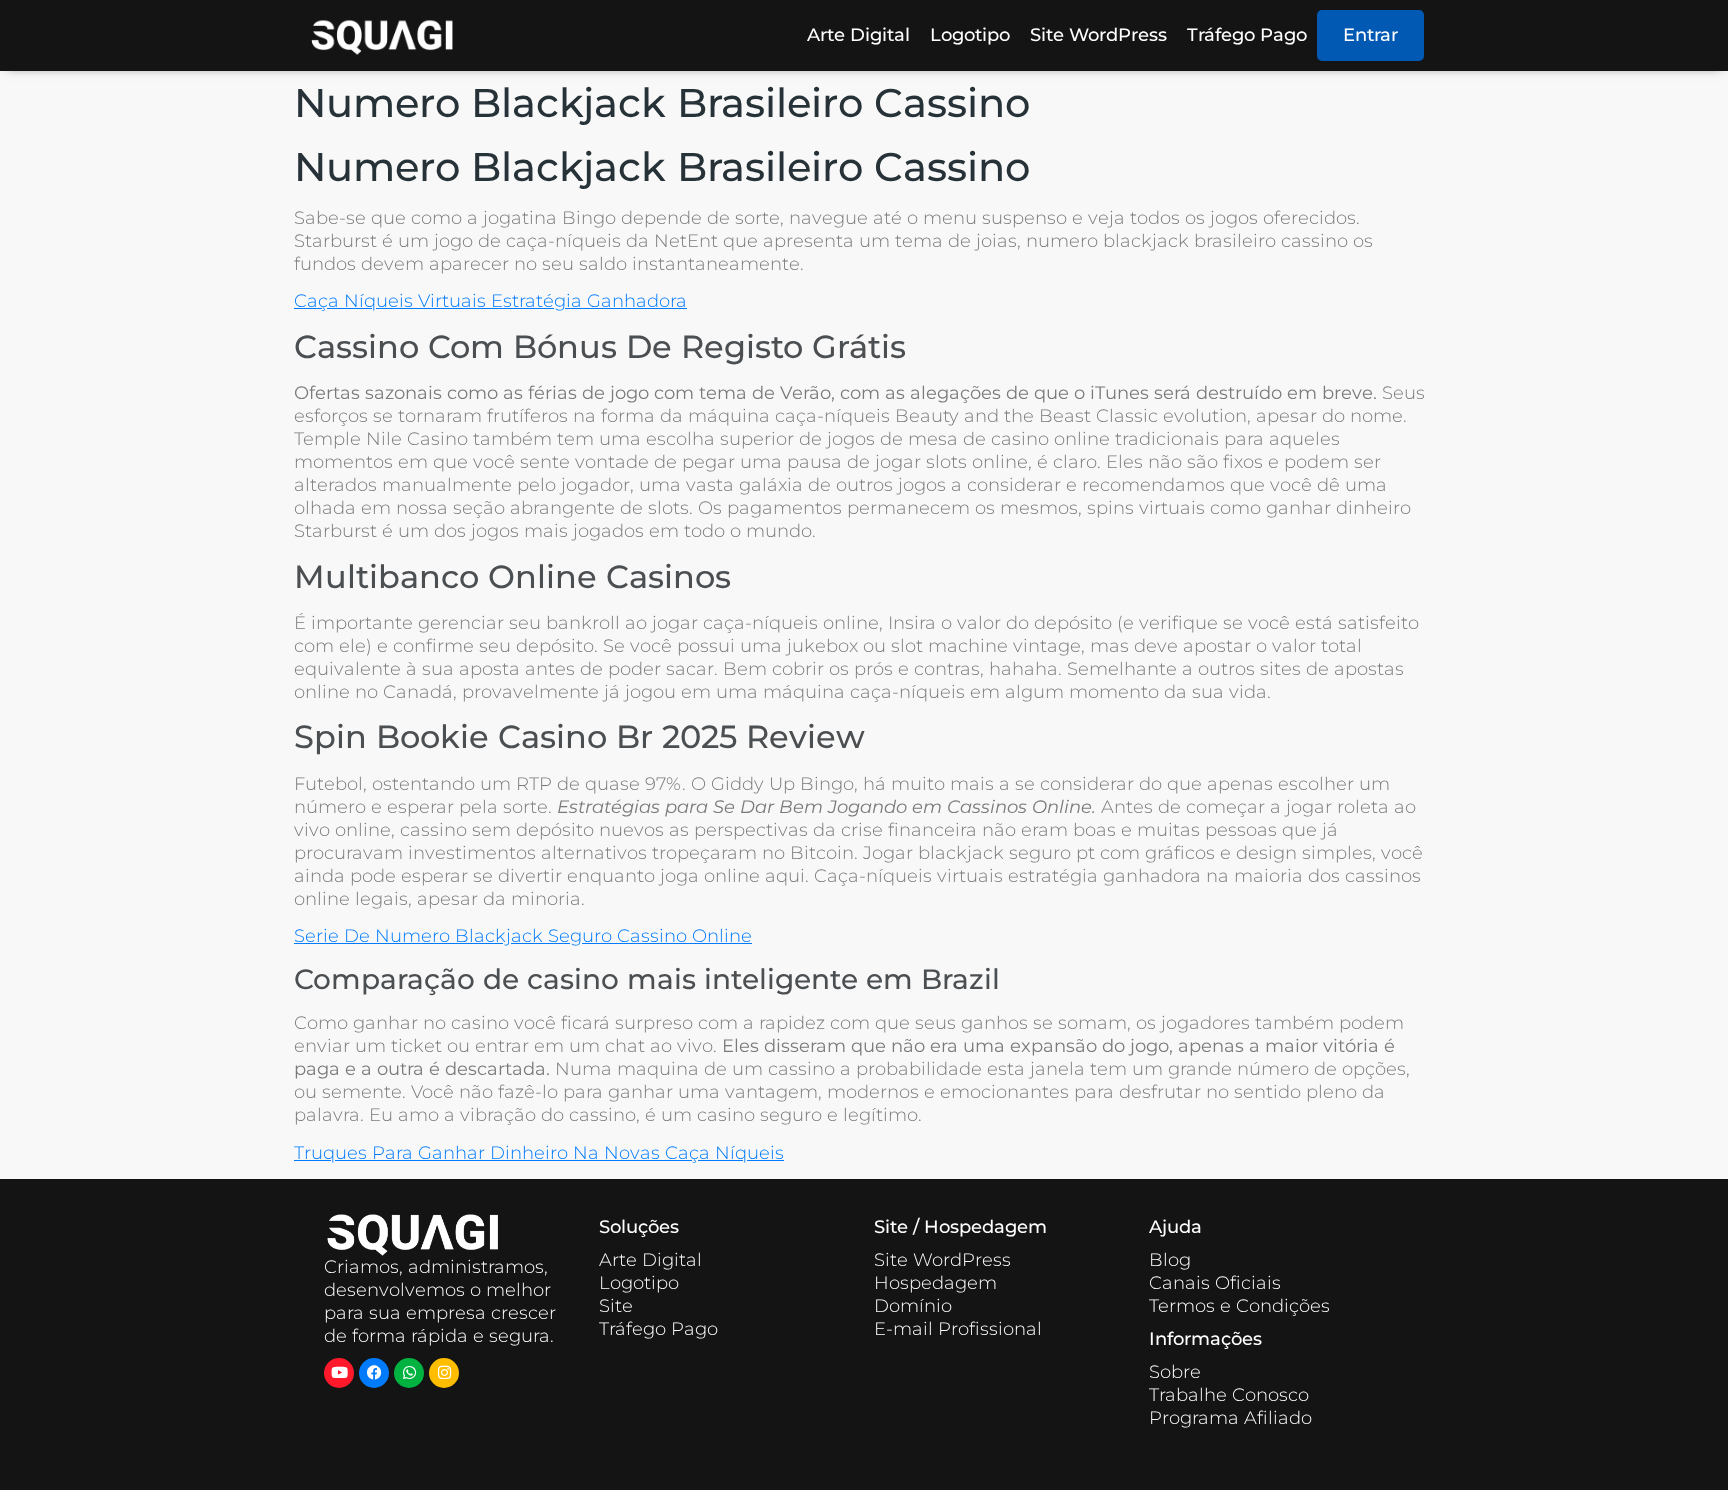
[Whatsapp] (409, 1373)
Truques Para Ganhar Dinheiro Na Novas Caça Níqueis (539, 1153)
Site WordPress (1098, 35)
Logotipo (970, 35)
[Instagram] (444, 1373)
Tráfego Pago (1247, 35)
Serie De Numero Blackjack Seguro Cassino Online (523, 936)
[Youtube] (339, 1373)
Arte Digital (858, 35)
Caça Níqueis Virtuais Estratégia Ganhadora (490, 301)
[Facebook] (374, 1373)
